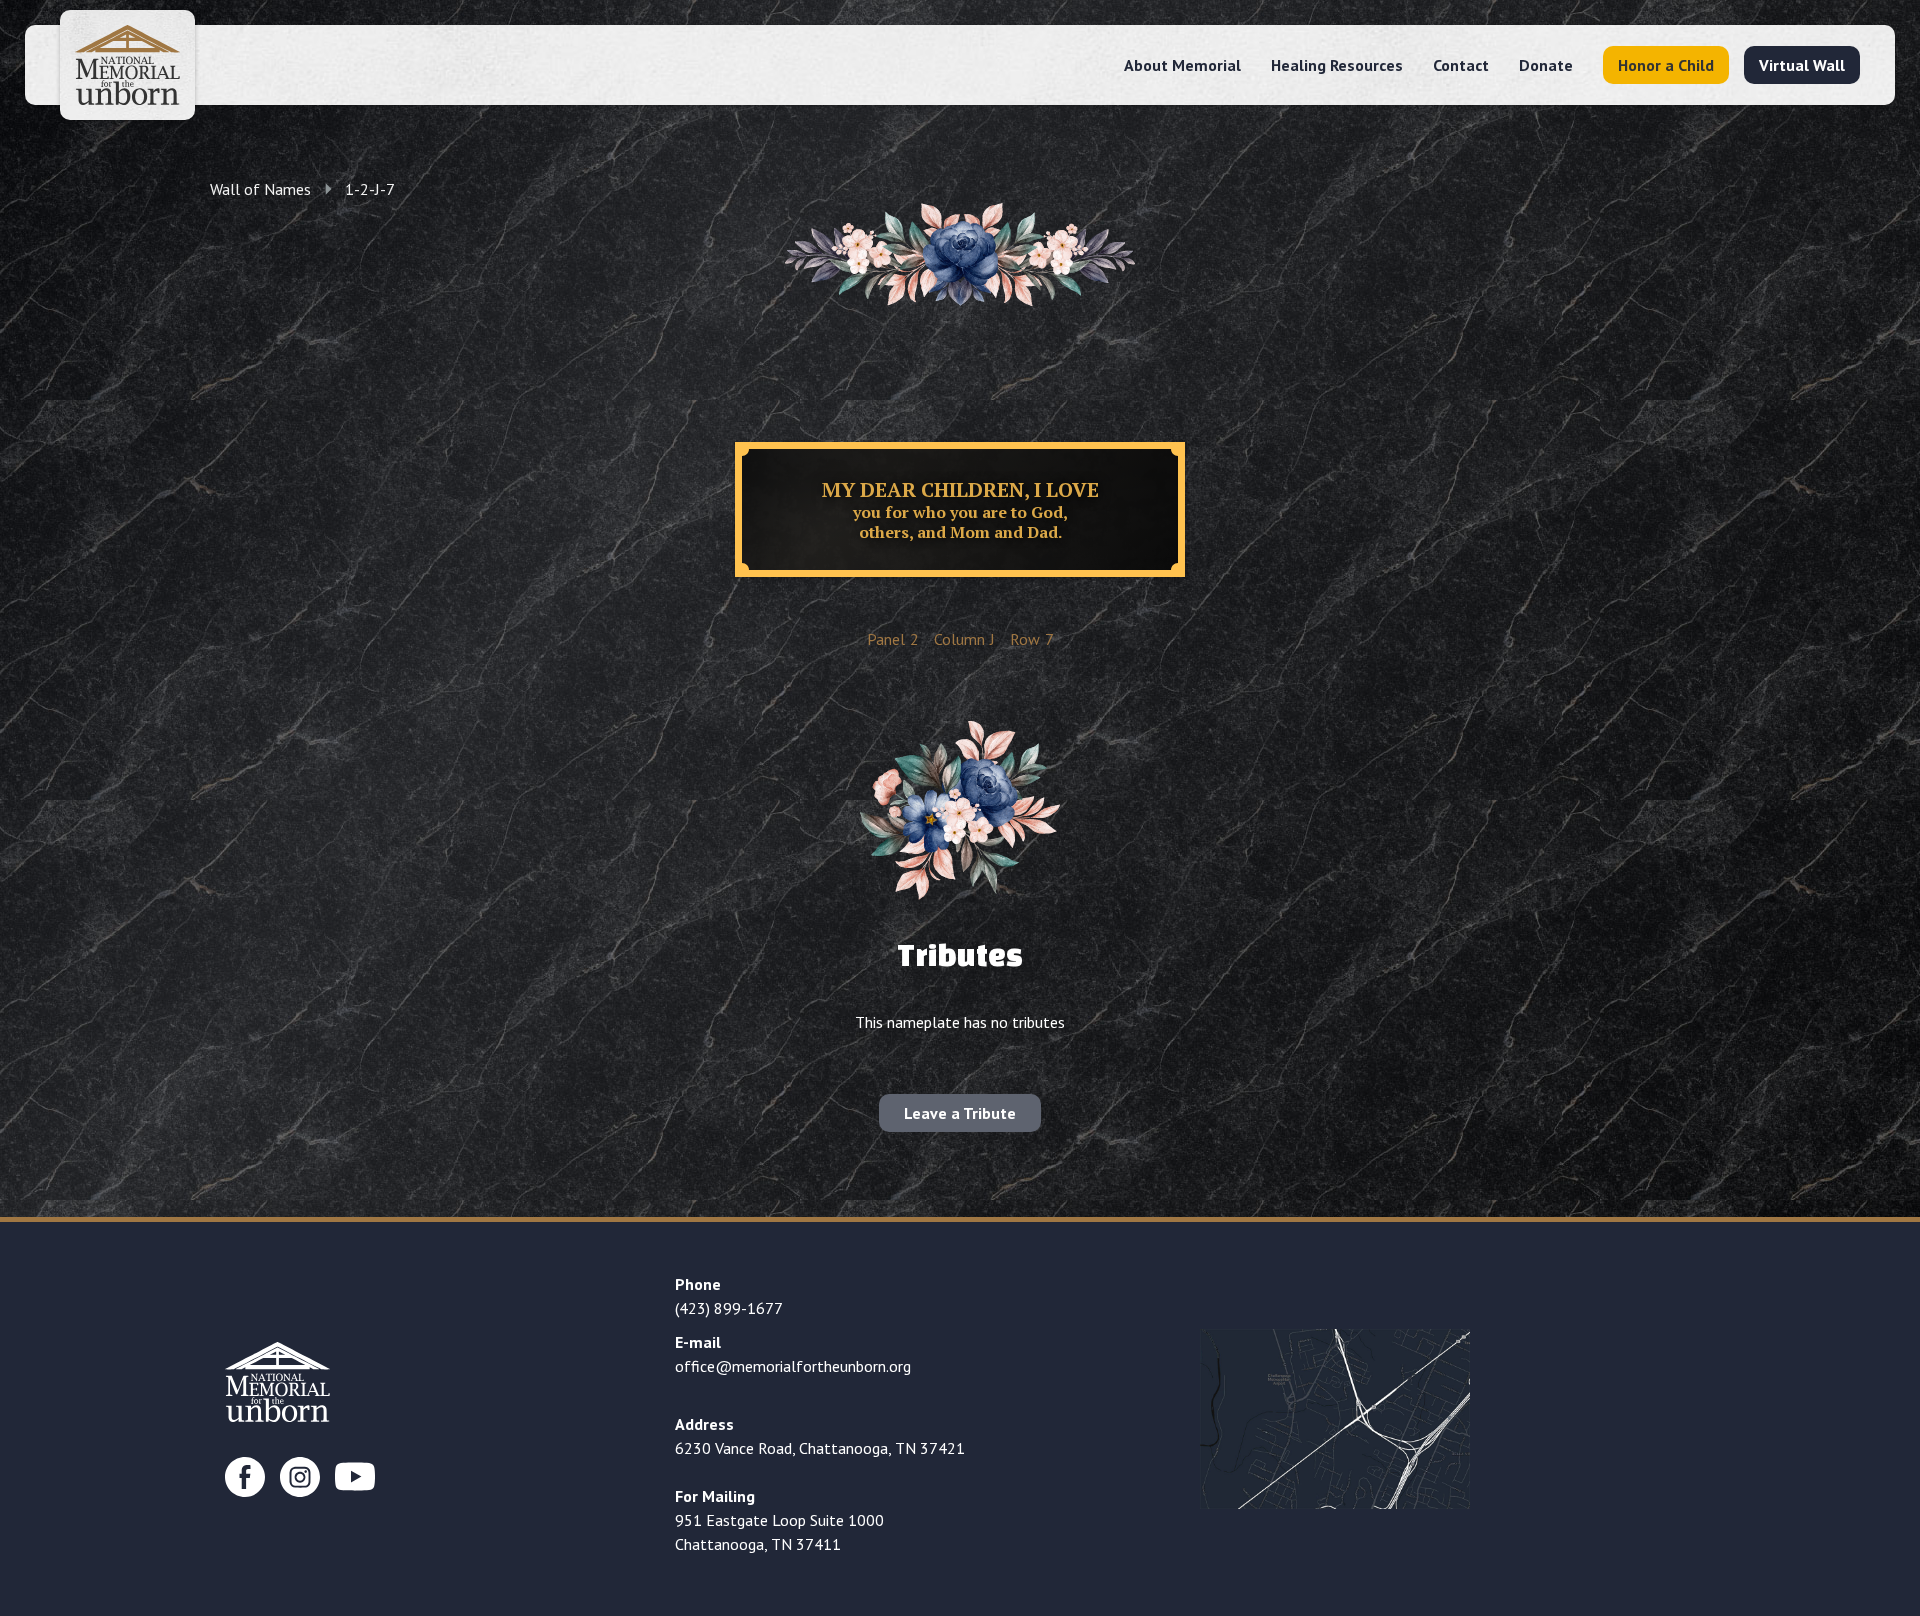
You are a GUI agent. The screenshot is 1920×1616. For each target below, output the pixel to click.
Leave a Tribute (960, 1113)
